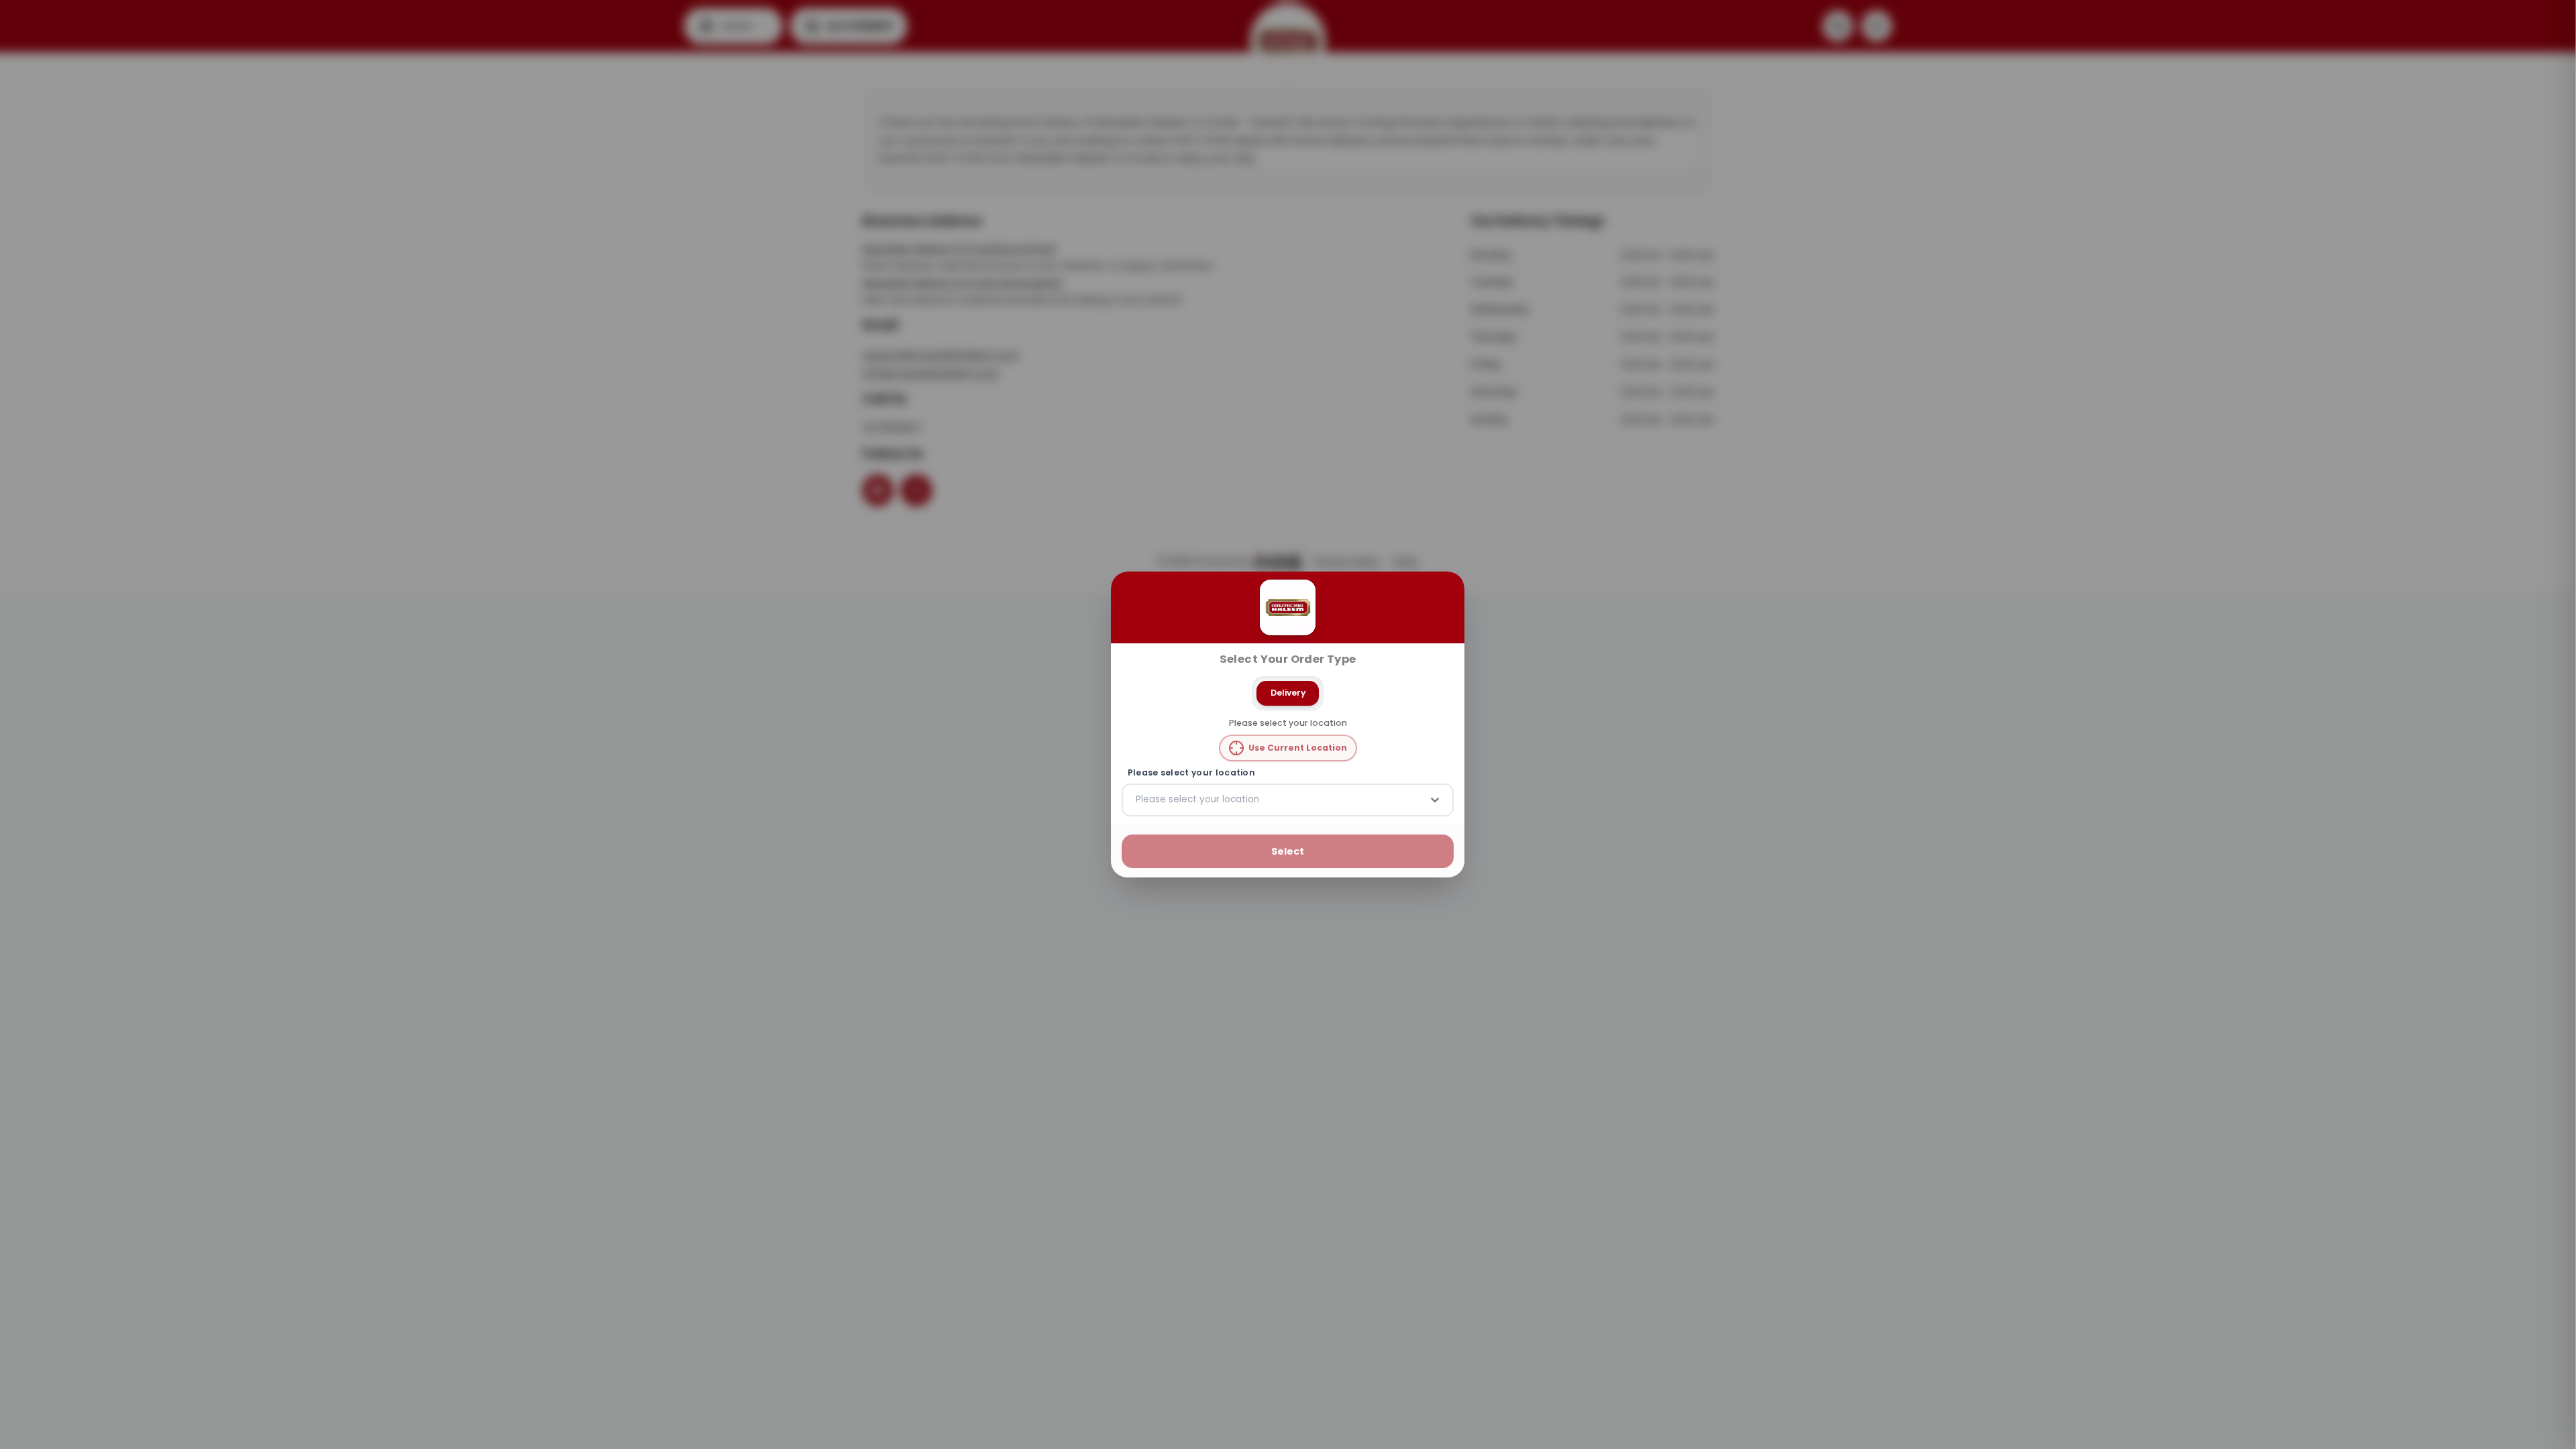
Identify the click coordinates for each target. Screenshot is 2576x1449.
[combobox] (1137, 800)
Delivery (1288, 693)
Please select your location (1191, 773)
